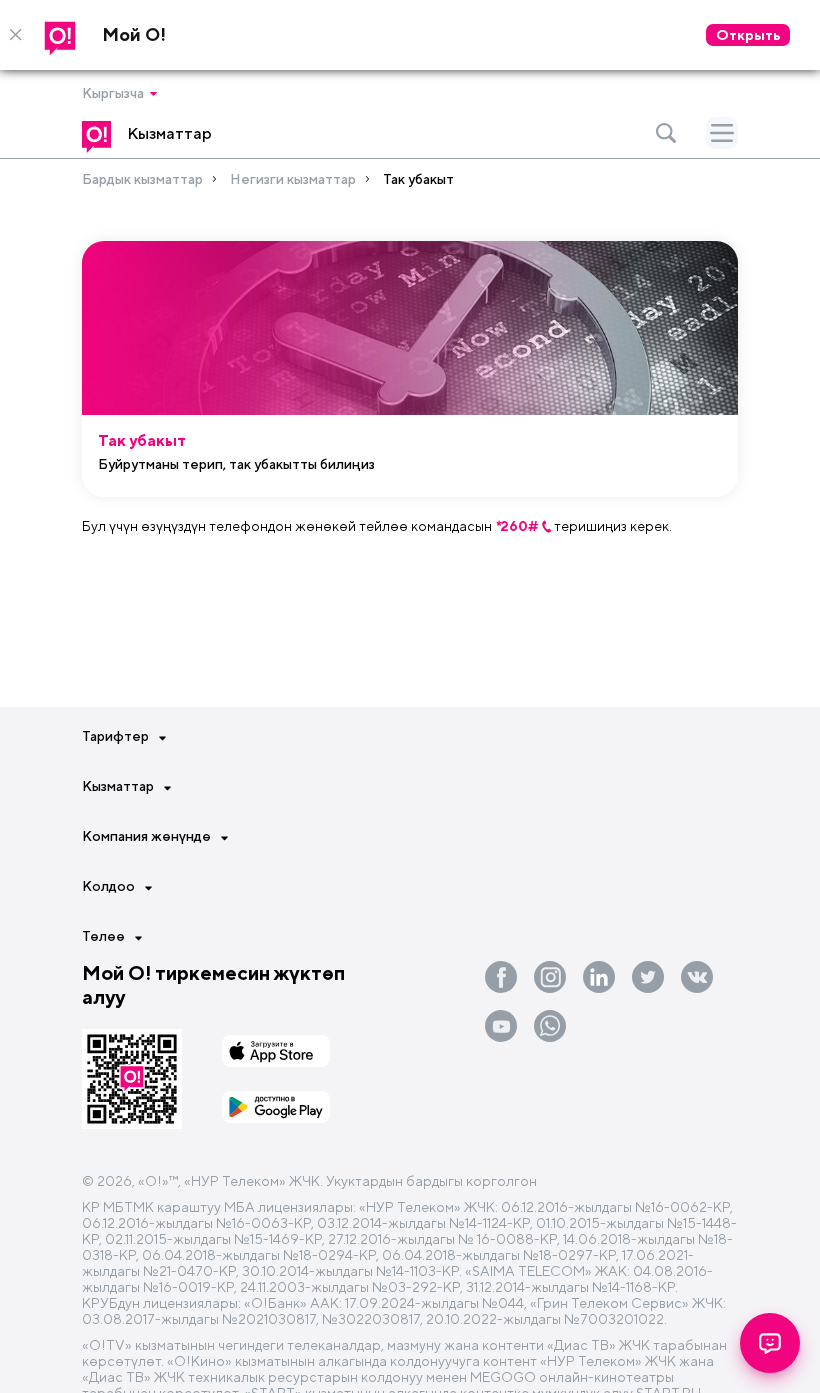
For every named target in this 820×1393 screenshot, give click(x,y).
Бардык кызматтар (142, 179)
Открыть (748, 35)
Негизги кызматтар (293, 179)
